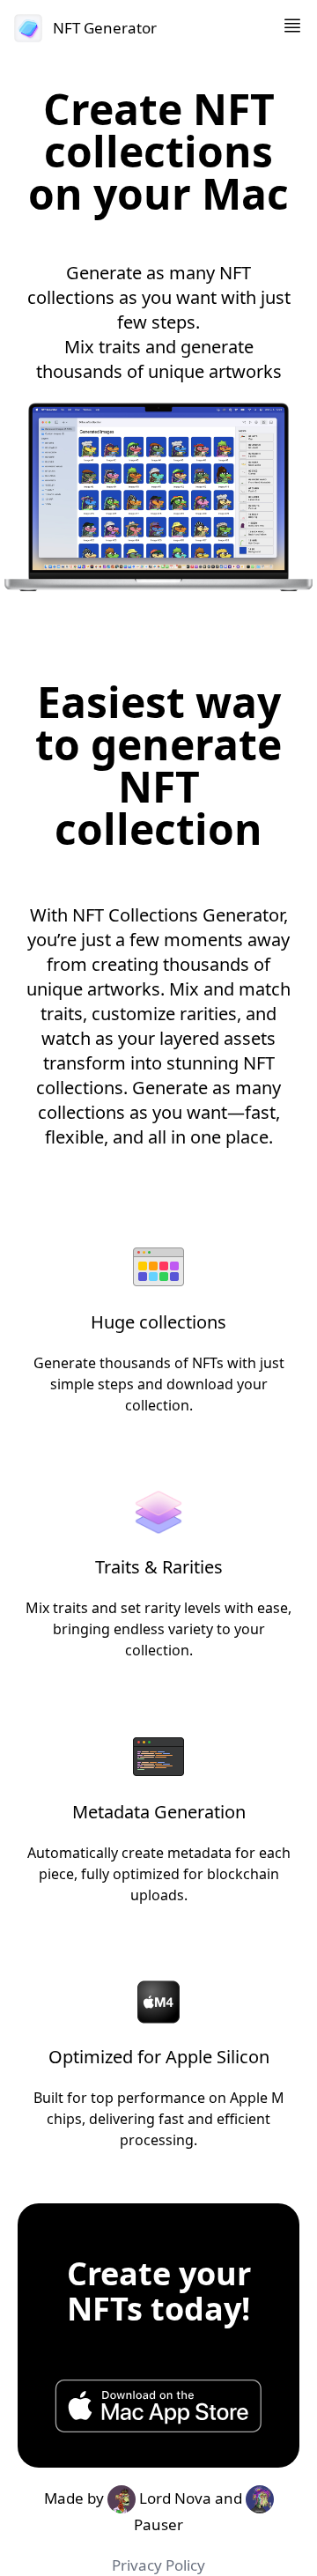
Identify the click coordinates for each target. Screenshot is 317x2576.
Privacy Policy (158, 2565)
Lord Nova (173, 2498)
